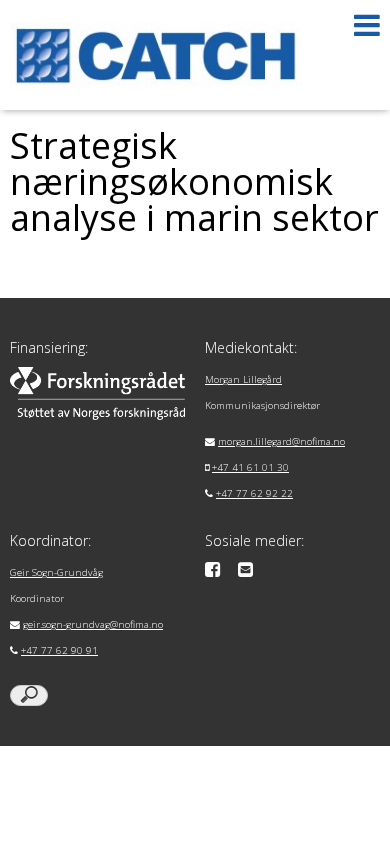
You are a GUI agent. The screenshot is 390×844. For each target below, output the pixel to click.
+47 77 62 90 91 (59, 650)
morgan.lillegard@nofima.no (281, 441)
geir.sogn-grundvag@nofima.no (93, 624)
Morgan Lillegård (243, 379)
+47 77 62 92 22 (254, 493)
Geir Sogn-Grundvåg (56, 572)
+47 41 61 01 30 (250, 467)
